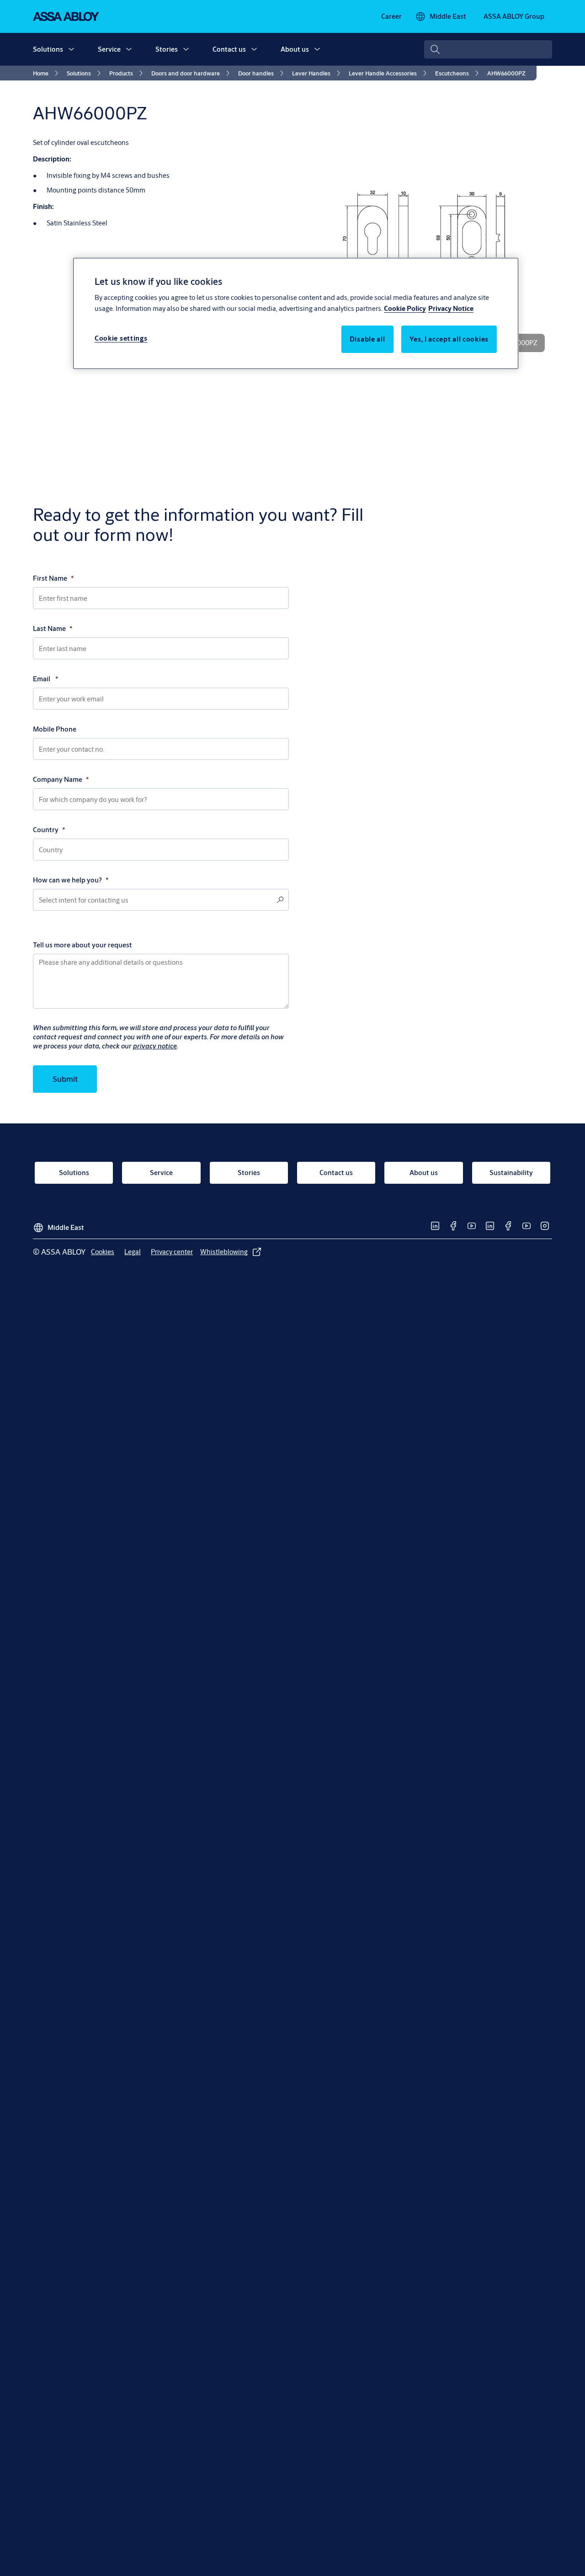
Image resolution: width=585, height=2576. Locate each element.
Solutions (48, 49)
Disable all (367, 339)
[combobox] (488, 49)
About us (295, 49)
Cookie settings (121, 339)
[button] (71, 49)
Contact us (229, 49)
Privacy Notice (451, 309)
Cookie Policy (405, 309)
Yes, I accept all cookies (449, 339)
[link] (391, 16)
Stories (167, 49)
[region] (296, 313)
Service (109, 49)
